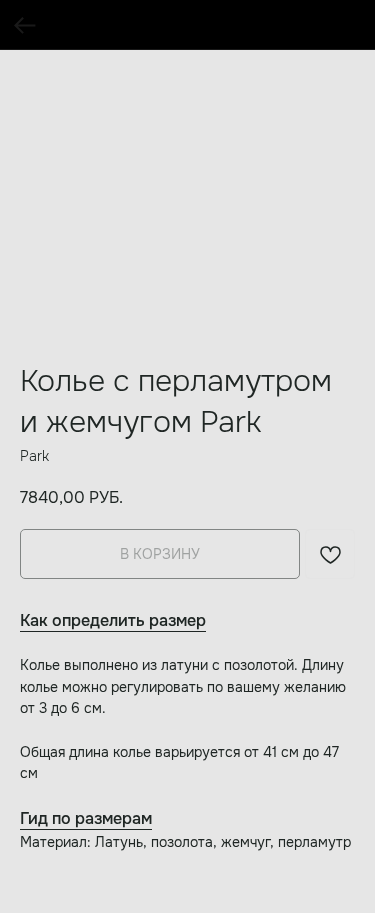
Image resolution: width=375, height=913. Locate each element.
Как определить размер (113, 620)
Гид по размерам (86, 818)
